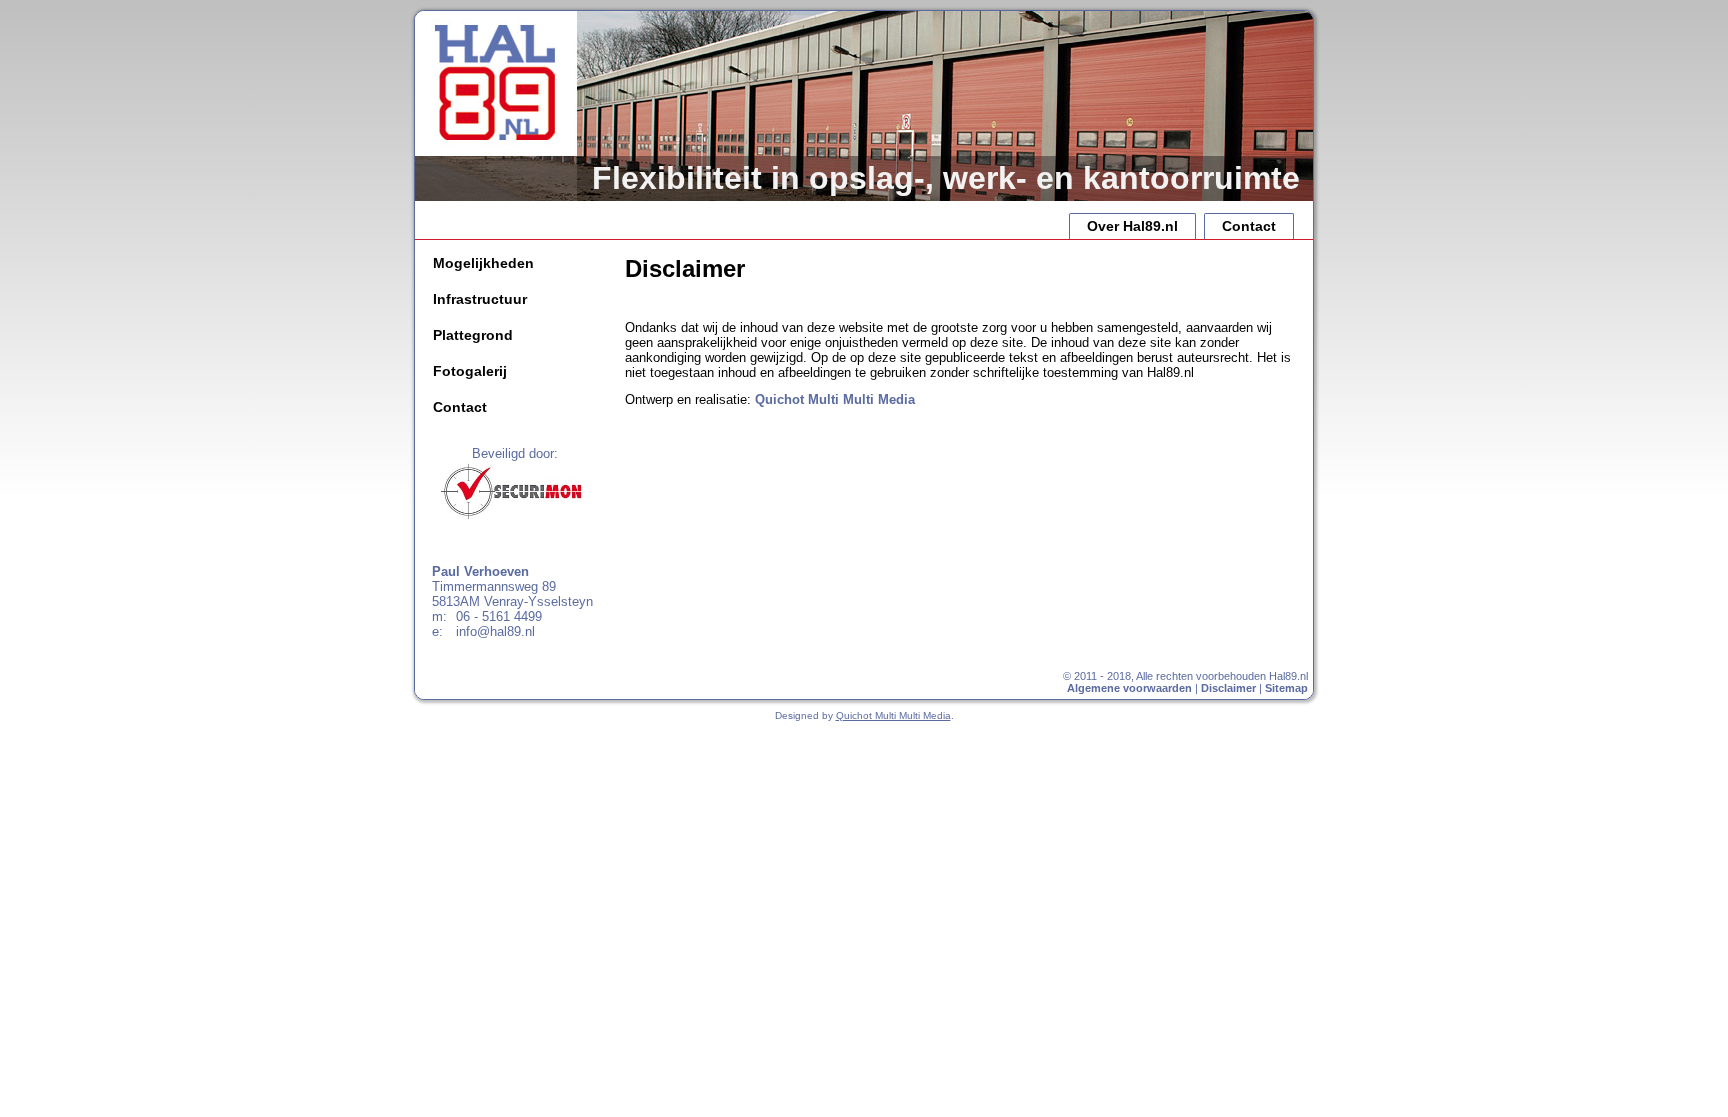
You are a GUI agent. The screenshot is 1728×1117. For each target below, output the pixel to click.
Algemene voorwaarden (1129, 688)
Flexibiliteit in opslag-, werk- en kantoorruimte (946, 178)
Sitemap (1286, 688)
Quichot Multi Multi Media (835, 399)
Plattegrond (473, 335)
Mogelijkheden (483, 263)
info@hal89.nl (495, 631)
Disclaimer (1228, 688)
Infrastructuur (480, 299)
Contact (1249, 226)
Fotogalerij (470, 371)
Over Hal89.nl (1132, 226)
